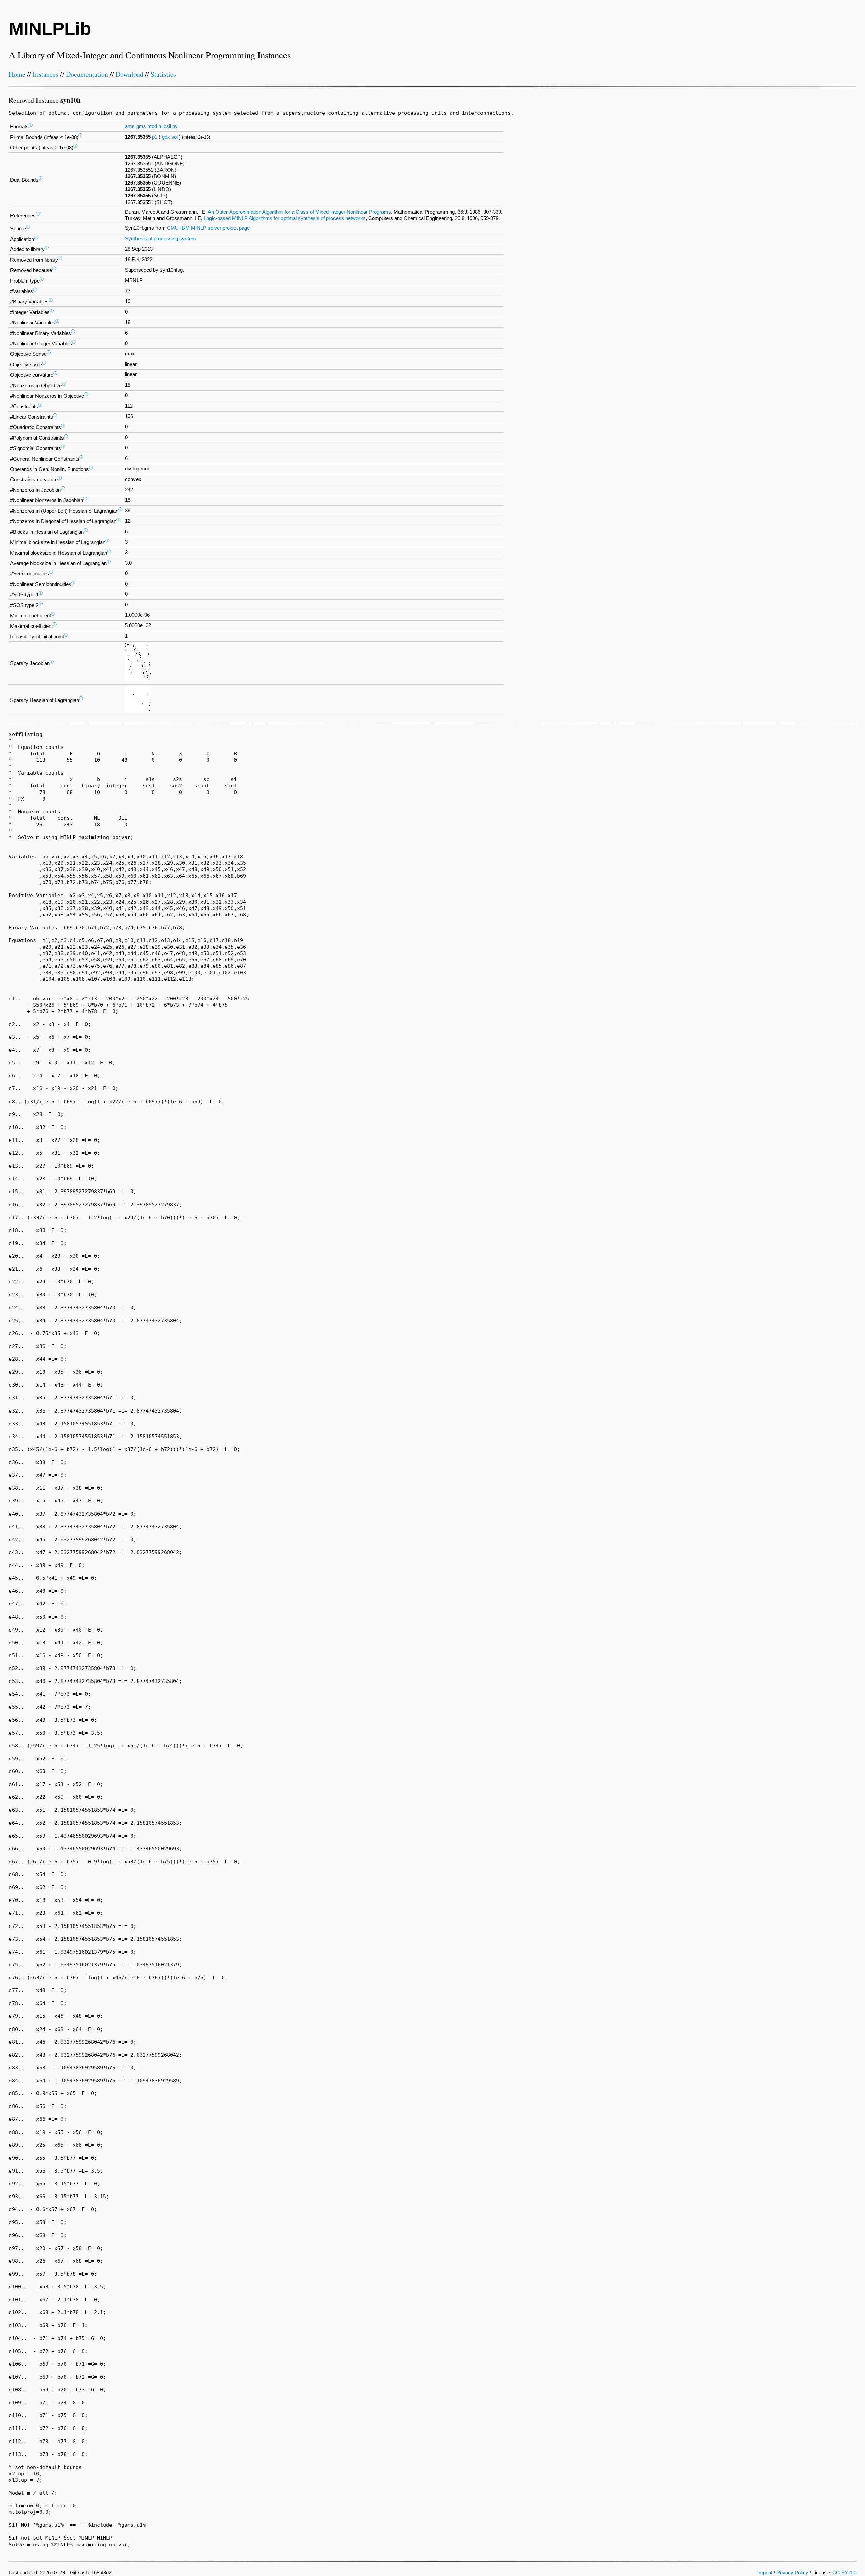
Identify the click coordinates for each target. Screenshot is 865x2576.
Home (17, 74)
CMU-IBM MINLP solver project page (208, 228)
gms (141, 126)
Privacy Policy (792, 2573)
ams (130, 126)
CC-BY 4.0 (844, 2573)
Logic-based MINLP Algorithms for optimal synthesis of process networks (285, 218)
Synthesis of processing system (160, 239)
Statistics (163, 74)
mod (152, 126)
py (175, 126)
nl (160, 126)
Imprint (765, 2573)
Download (129, 74)
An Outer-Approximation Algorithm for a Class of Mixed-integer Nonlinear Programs (299, 212)
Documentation (87, 74)
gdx (166, 137)
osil (167, 126)
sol (175, 137)
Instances (46, 74)
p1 (155, 137)
